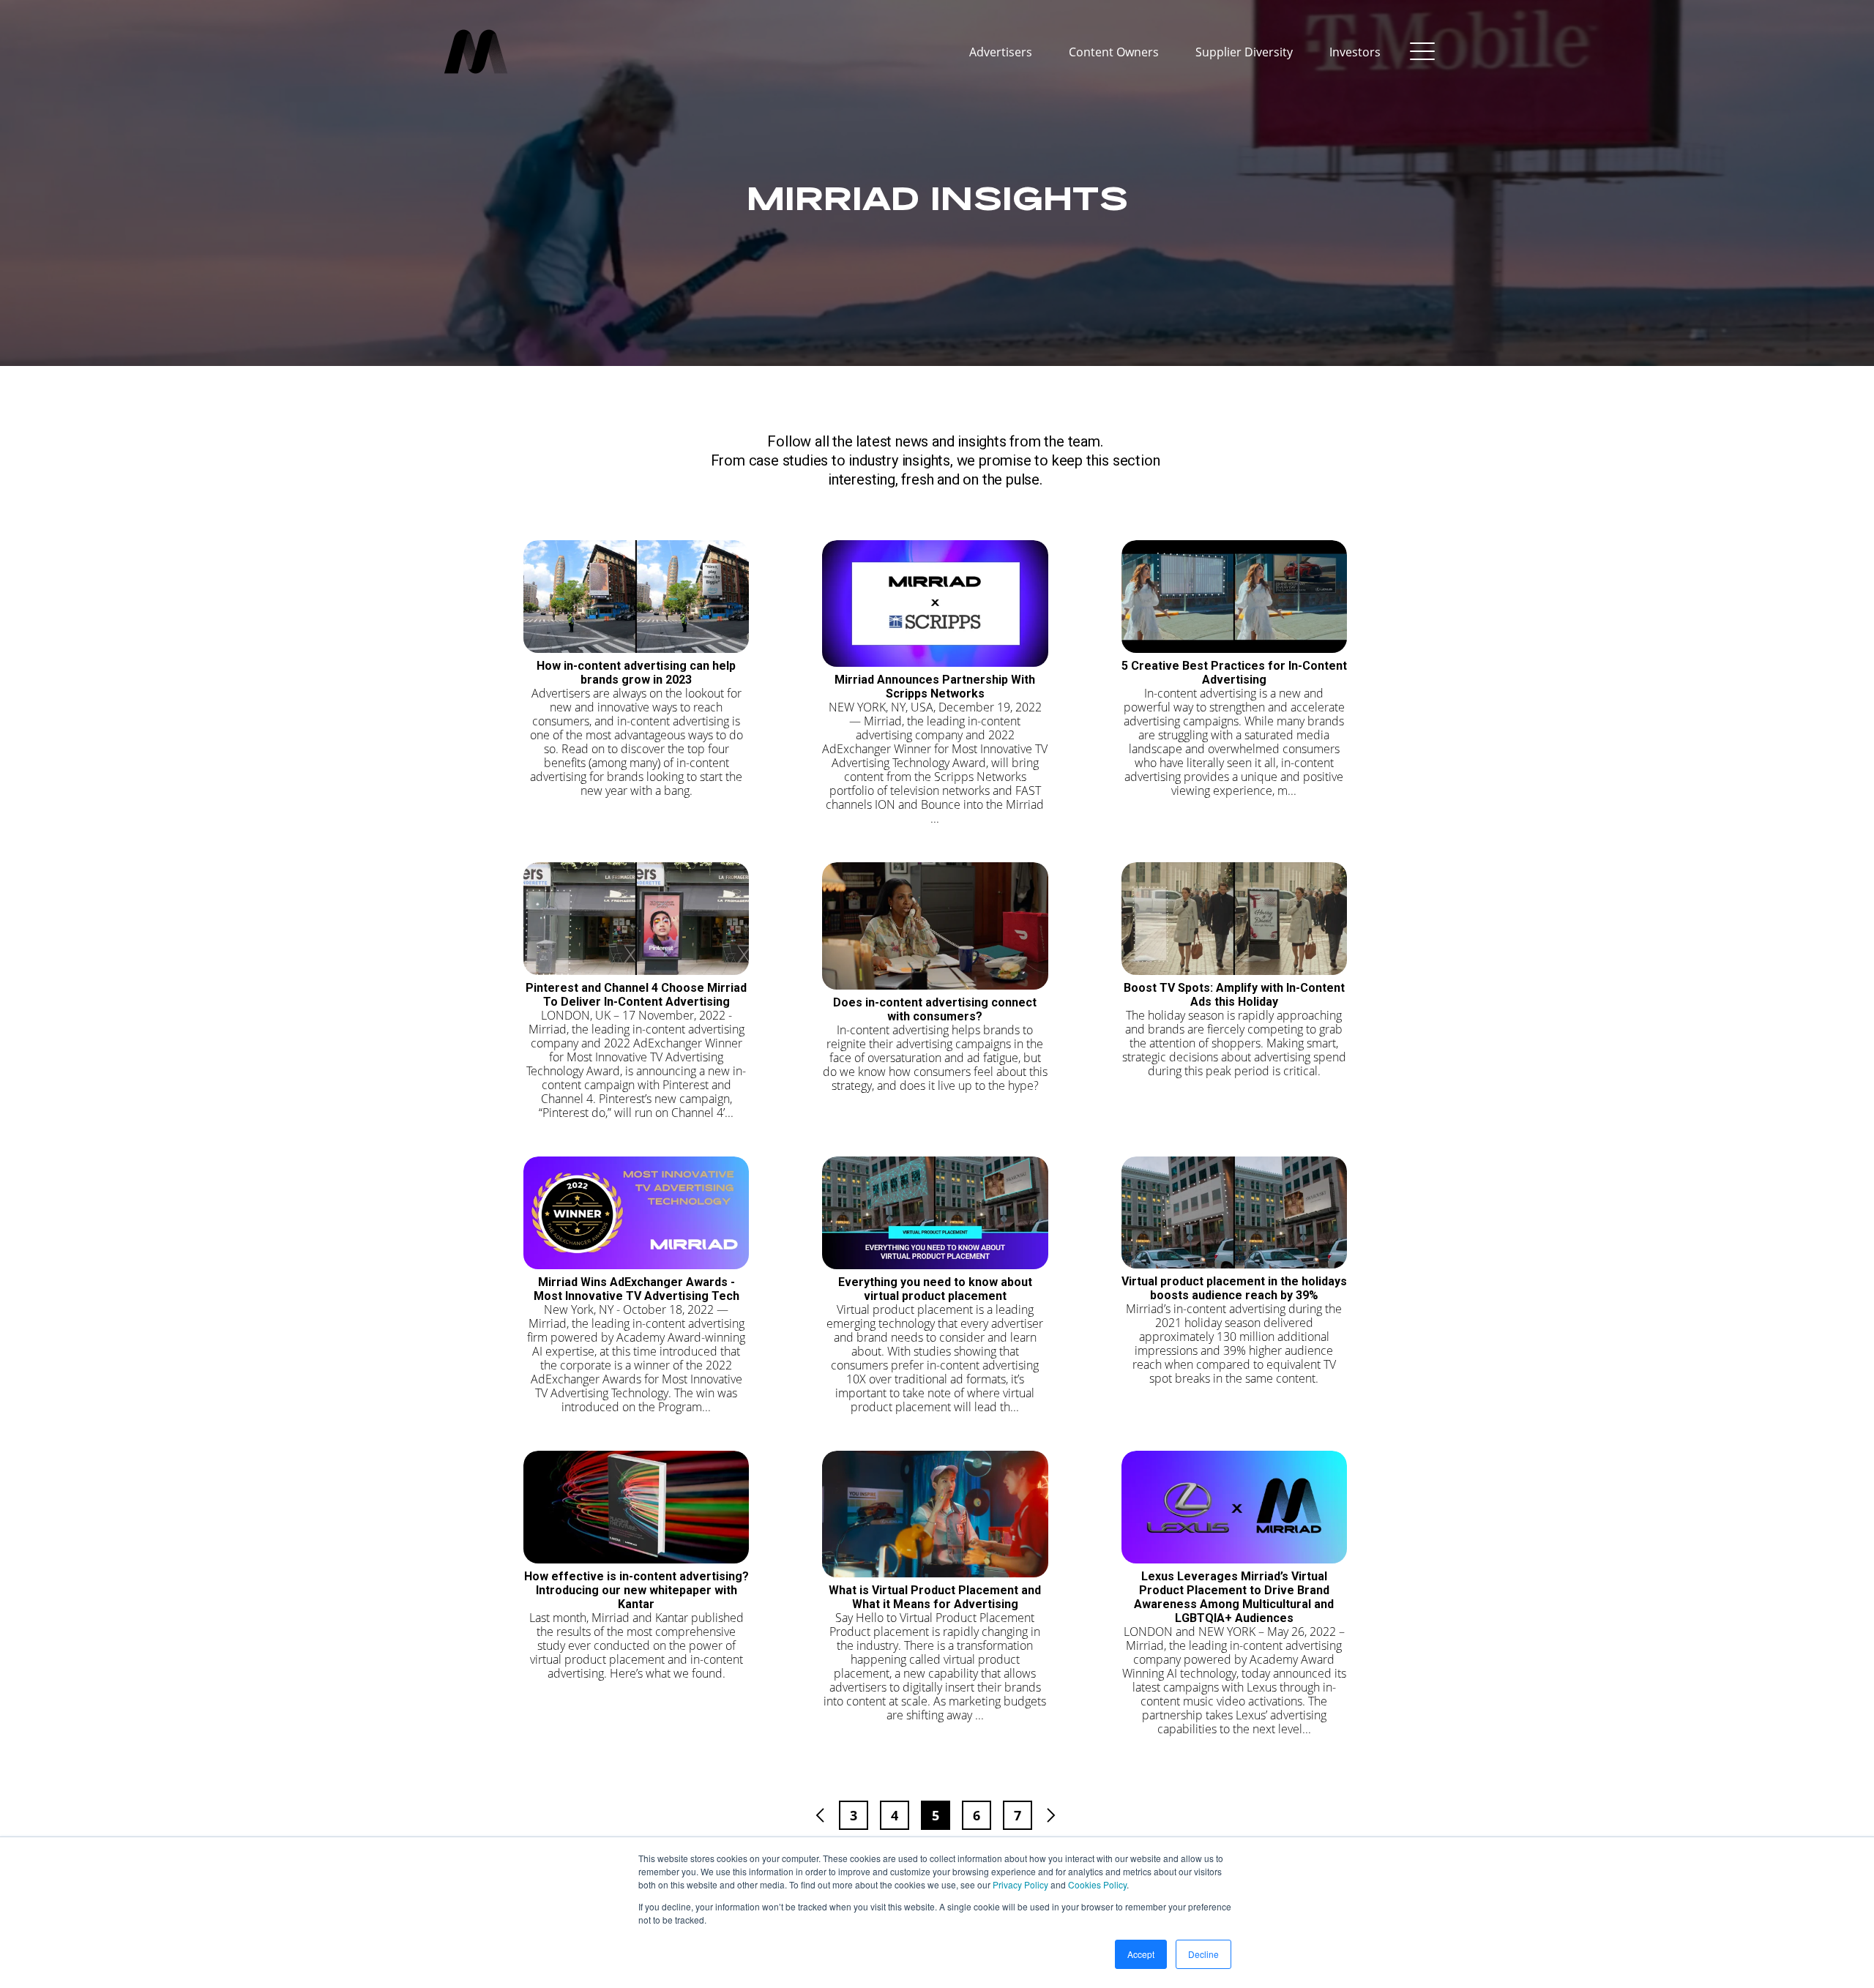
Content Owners (1114, 52)
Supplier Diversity (1244, 52)
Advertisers (1001, 52)
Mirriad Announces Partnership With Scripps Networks (935, 687)
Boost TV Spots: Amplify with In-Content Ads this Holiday (1234, 995)
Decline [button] (1203, 1954)
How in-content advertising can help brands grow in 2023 (636, 673)
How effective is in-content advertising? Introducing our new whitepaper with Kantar (637, 1590)
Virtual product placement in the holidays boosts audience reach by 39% (1234, 1288)
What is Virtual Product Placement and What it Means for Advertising (935, 1597)
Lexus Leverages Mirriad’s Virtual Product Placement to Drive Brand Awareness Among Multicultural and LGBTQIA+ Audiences (1234, 1597)
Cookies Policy (1097, 1884)
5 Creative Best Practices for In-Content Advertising (1234, 673)
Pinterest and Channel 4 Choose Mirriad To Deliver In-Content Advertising (636, 995)
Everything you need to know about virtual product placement (935, 1289)
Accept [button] (1141, 1954)
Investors (1355, 52)
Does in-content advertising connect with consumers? (935, 1009)
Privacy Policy (1020, 1884)
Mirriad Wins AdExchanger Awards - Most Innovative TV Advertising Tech (637, 1289)
